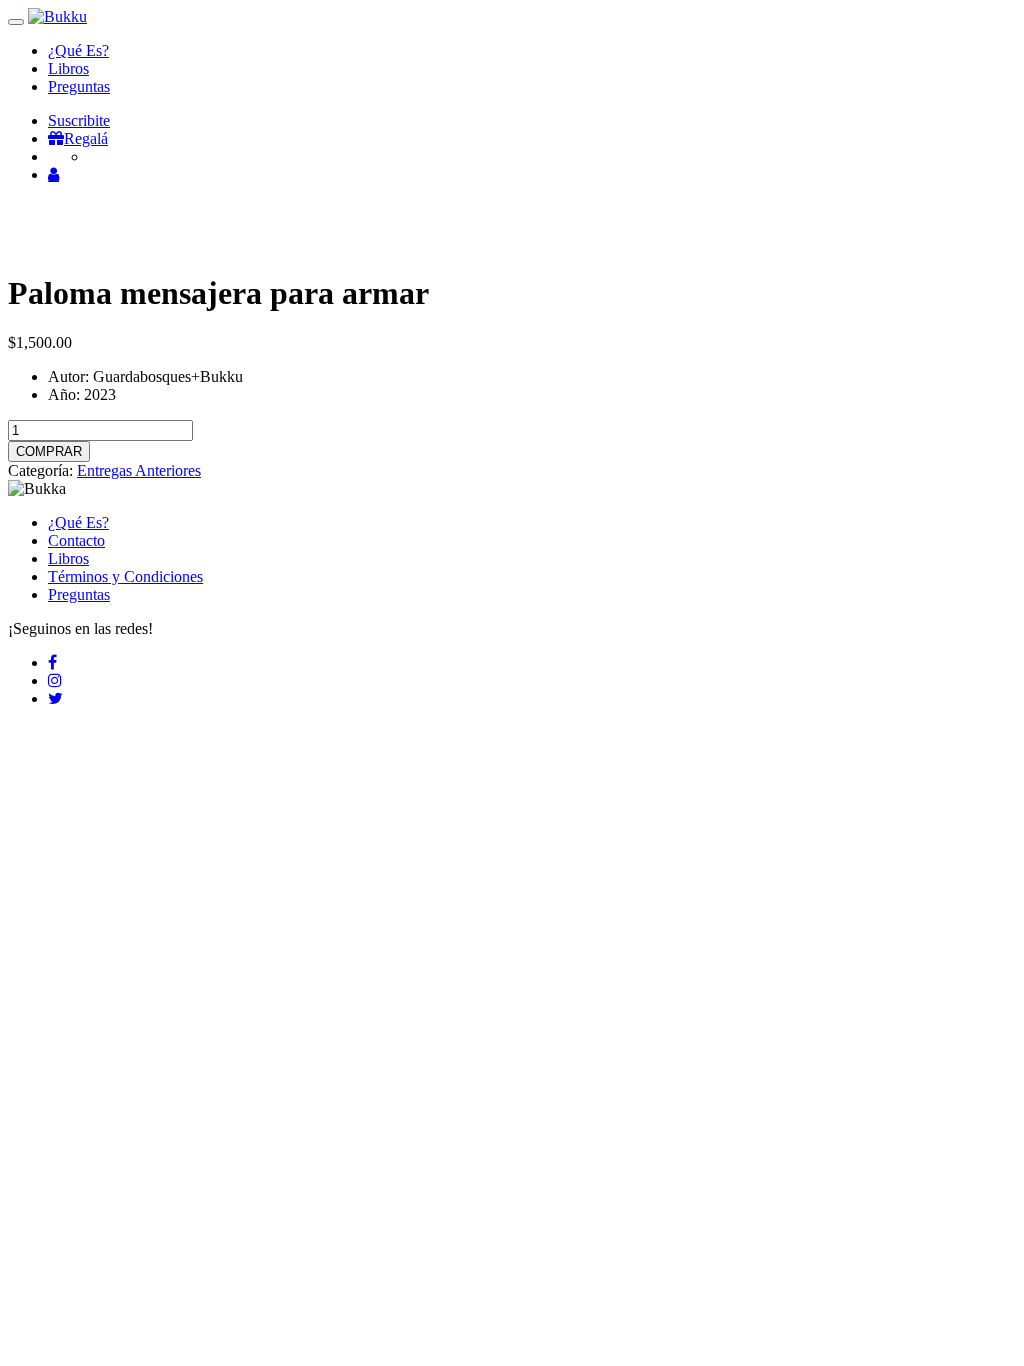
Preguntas (79, 86)
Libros (68, 68)
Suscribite (79, 120)
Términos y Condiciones (125, 576)
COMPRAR (49, 451)
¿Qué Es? (78, 50)
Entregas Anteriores (139, 470)
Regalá (86, 138)
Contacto (76, 540)
